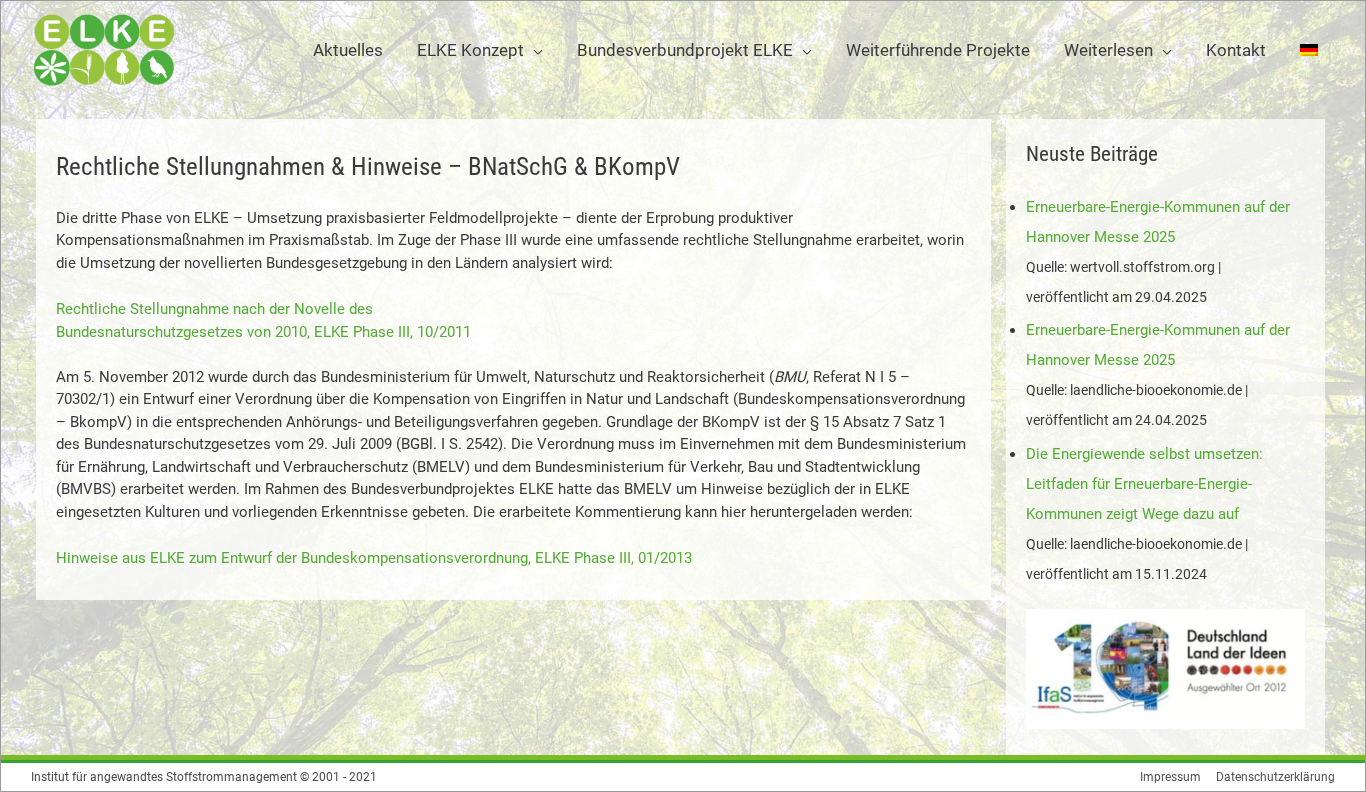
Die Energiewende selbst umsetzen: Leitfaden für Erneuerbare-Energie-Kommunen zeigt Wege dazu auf (1144, 484)
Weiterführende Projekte (938, 50)
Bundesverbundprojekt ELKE (685, 50)
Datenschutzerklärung (1275, 777)
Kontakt (1236, 50)
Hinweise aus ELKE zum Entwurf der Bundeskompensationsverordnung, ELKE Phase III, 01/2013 (374, 558)
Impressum (1170, 777)
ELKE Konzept (470, 50)
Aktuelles (348, 50)
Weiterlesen (1108, 50)
